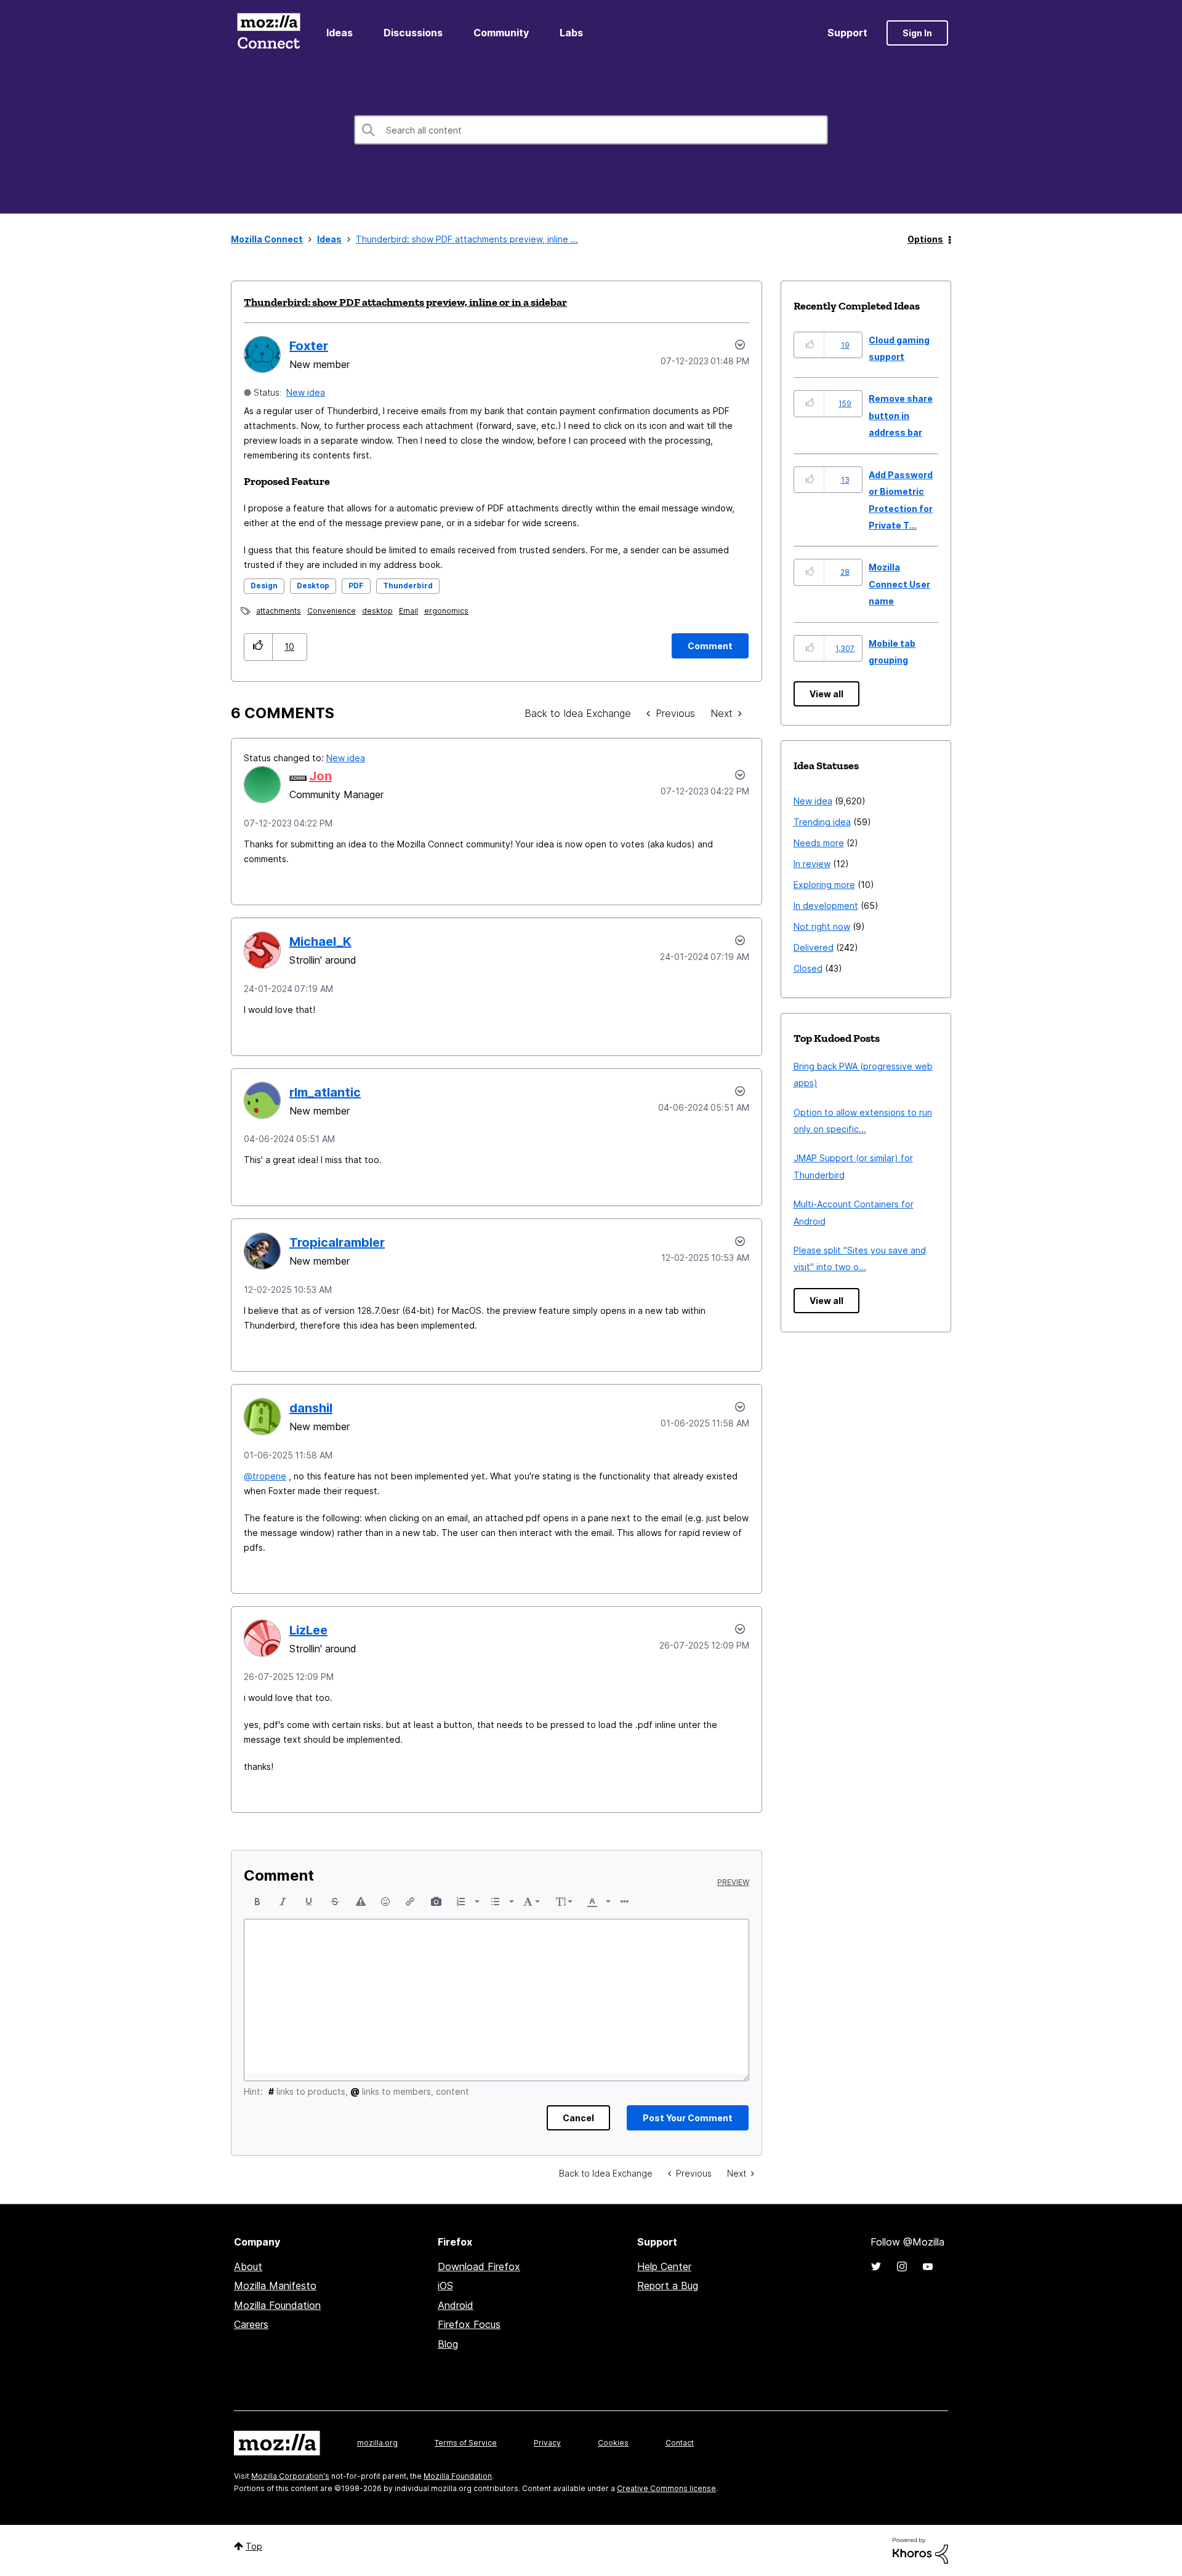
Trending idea (822, 822)
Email (408, 611)
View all (826, 694)
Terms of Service (466, 2443)
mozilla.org (377, 2443)
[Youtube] (928, 2266)
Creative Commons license (666, 2488)
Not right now (822, 926)
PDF (356, 586)
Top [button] (254, 2546)
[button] (258, 647)
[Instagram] (902, 2266)
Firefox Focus (469, 2324)
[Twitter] (876, 2266)
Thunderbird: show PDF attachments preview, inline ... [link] (467, 239)
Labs (571, 33)
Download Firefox (479, 2266)
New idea (306, 392)
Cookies (613, 2443)
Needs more (819, 843)
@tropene (265, 1476)
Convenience (332, 611)
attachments (279, 611)
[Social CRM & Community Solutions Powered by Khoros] (920, 2550)
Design (264, 586)
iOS (445, 2286)
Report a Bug (668, 2286)
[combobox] (591, 130)
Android (456, 2305)
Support (847, 33)
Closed (808, 968)
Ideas (340, 33)
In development (826, 906)
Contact (680, 2443)
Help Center (664, 2266)
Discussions (413, 33)
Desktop (313, 586)
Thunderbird (408, 586)
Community (501, 33)
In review (812, 864)
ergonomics (446, 611)
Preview (733, 1882)
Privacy (547, 2443)
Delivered (814, 947)
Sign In (917, 33)
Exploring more (824, 885)
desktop (377, 611)
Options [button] (925, 239)
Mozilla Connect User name (899, 584)
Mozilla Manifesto (275, 2286)
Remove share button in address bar (901, 415)
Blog (448, 2344)
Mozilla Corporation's (290, 2476)
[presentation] (257, 1902)
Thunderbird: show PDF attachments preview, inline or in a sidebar (405, 302)
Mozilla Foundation (277, 2305)
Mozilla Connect (268, 33)
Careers (251, 2324)
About (248, 2266)
